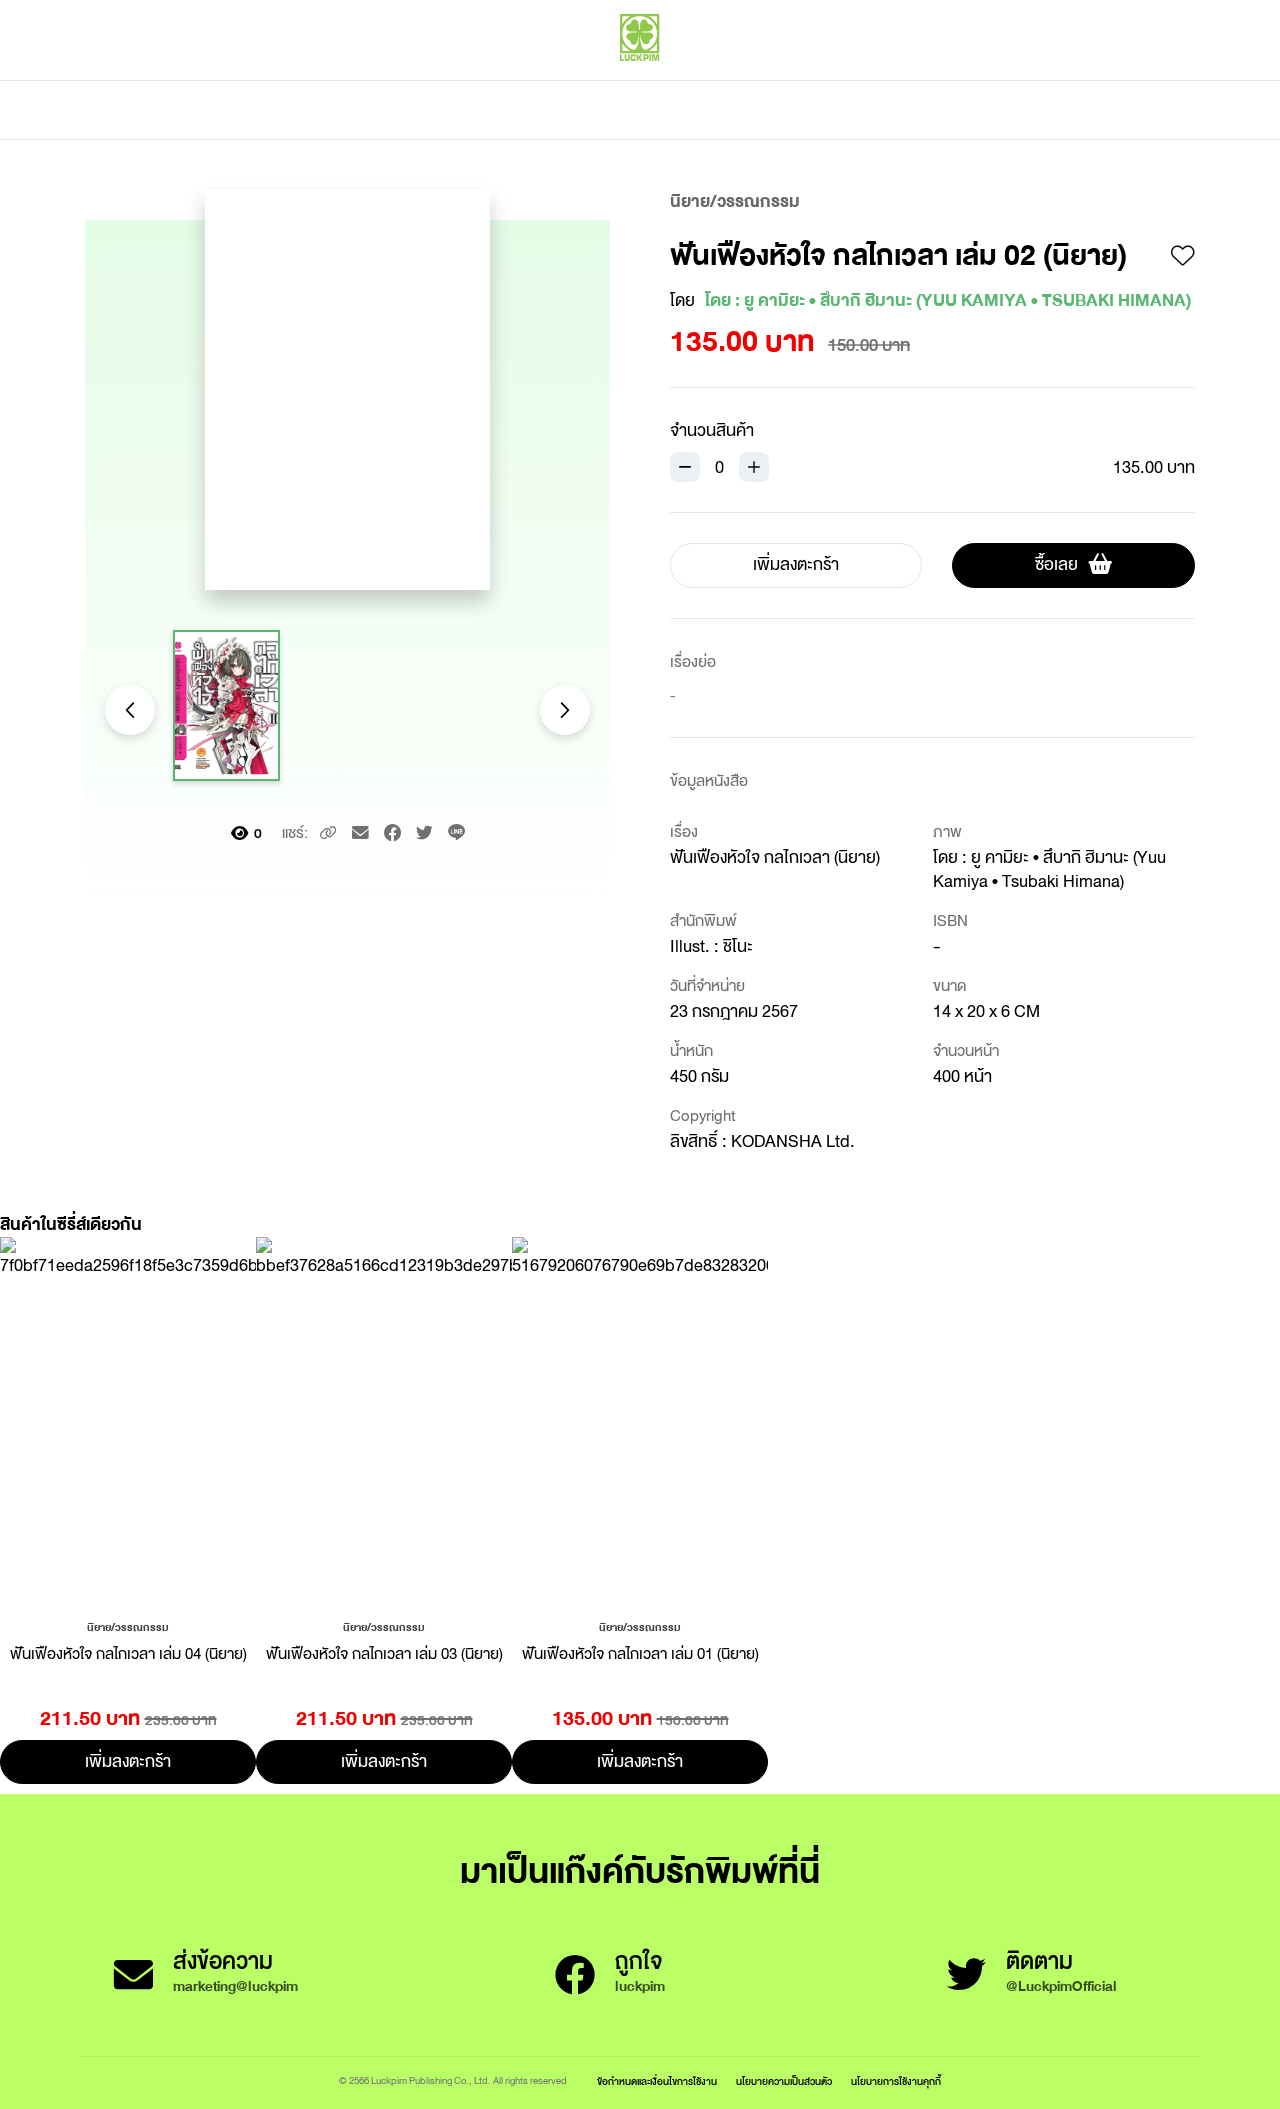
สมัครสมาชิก (1157, 80)
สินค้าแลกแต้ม (555, 110)
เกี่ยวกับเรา (710, 110)
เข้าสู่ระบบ (1065, 80)
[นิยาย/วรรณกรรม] (128, 1626)
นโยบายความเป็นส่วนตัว (784, 2081)
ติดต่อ (838, 110)
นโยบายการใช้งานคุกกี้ (896, 2081)
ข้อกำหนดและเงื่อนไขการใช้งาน (657, 2081)
